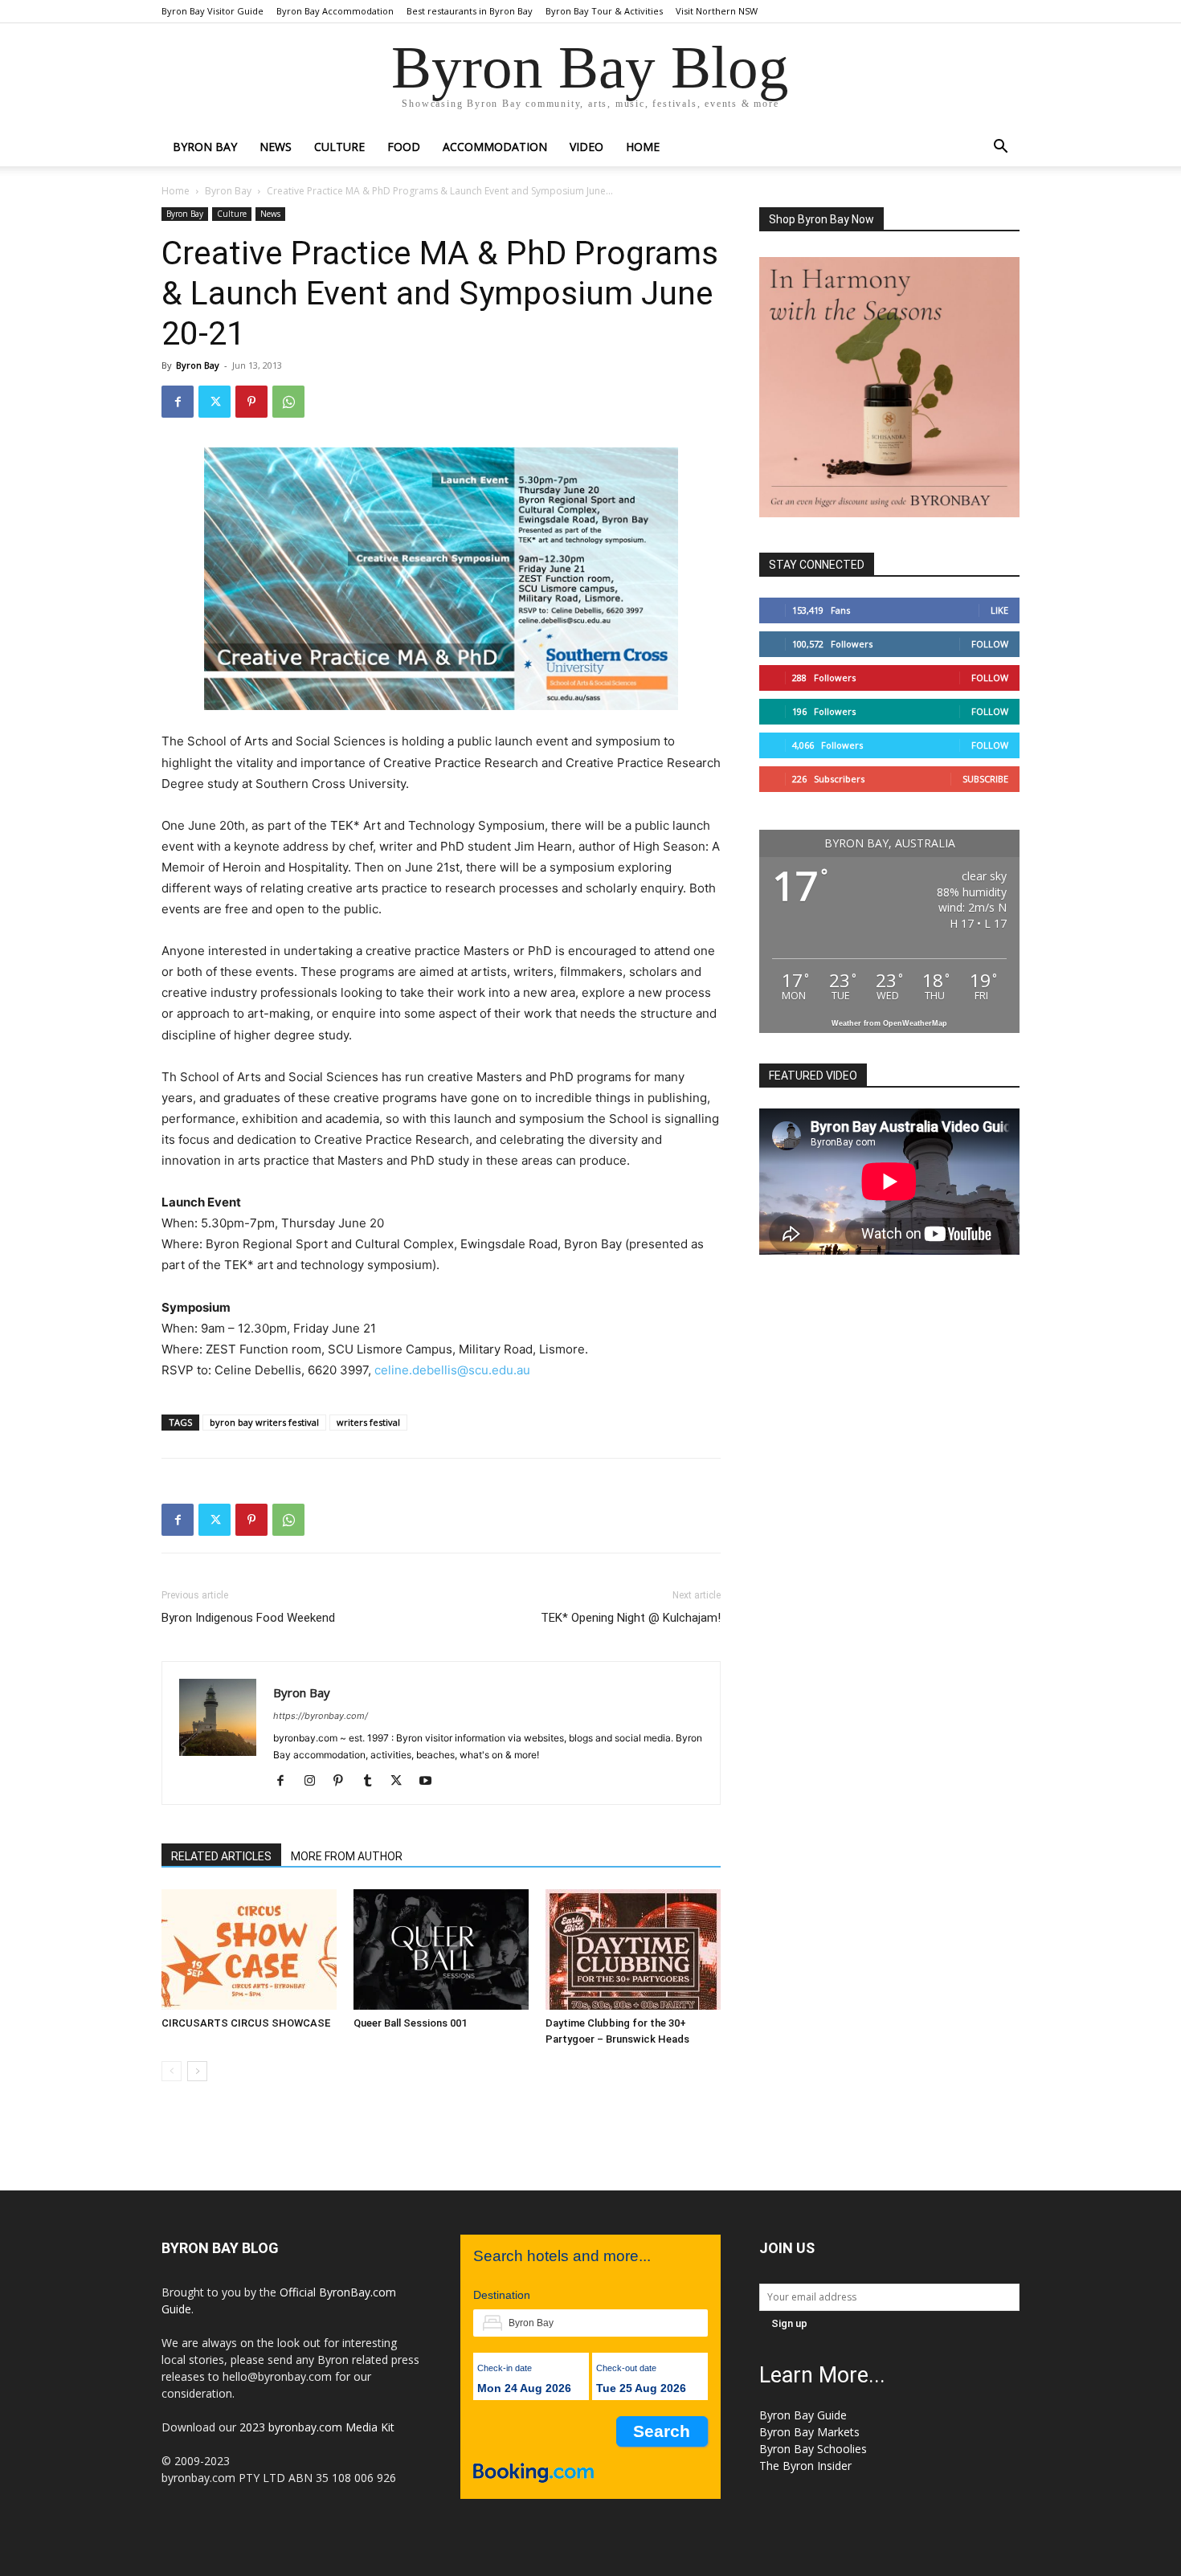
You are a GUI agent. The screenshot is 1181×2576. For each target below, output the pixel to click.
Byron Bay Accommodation (335, 11)
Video (586, 147)
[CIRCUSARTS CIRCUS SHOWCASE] (249, 1949)
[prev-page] (172, 2071)
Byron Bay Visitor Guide (212, 11)
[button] (1000, 148)
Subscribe (985, 779)
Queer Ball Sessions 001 (410, 2023)
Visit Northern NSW (717, 11)
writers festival (368, 1422)
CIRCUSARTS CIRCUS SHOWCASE (246, 2023)
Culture (339, 147)
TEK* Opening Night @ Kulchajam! (631, 1618)
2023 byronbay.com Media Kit (317, 2427)
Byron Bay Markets (809, 2432)
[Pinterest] (251, 402)
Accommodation (495, 147)
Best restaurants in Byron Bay (470, 11)
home (643, 147)
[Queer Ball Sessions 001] (441, 1949)
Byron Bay (205, 147)
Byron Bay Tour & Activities (604, 11)
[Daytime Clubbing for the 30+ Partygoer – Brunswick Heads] (633, 1949)
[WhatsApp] (288, 402)
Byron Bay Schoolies (813, 2449)
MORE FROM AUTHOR (347, 1856)
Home (176, 191)
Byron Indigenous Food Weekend (248, 1618)
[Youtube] (431, 1782)
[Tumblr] (373, 1782)
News (276, 147)
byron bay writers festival (264, 1422)
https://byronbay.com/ (321, 1716)
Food (404, 147)
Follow (990, 644)
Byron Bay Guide (803, 2415)
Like (999, 610)
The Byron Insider (805, 2466)
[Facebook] (178, 402)
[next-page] (197, 2071)
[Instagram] (315, 1782)
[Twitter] (215, 402)
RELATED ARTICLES (221, 1856)
